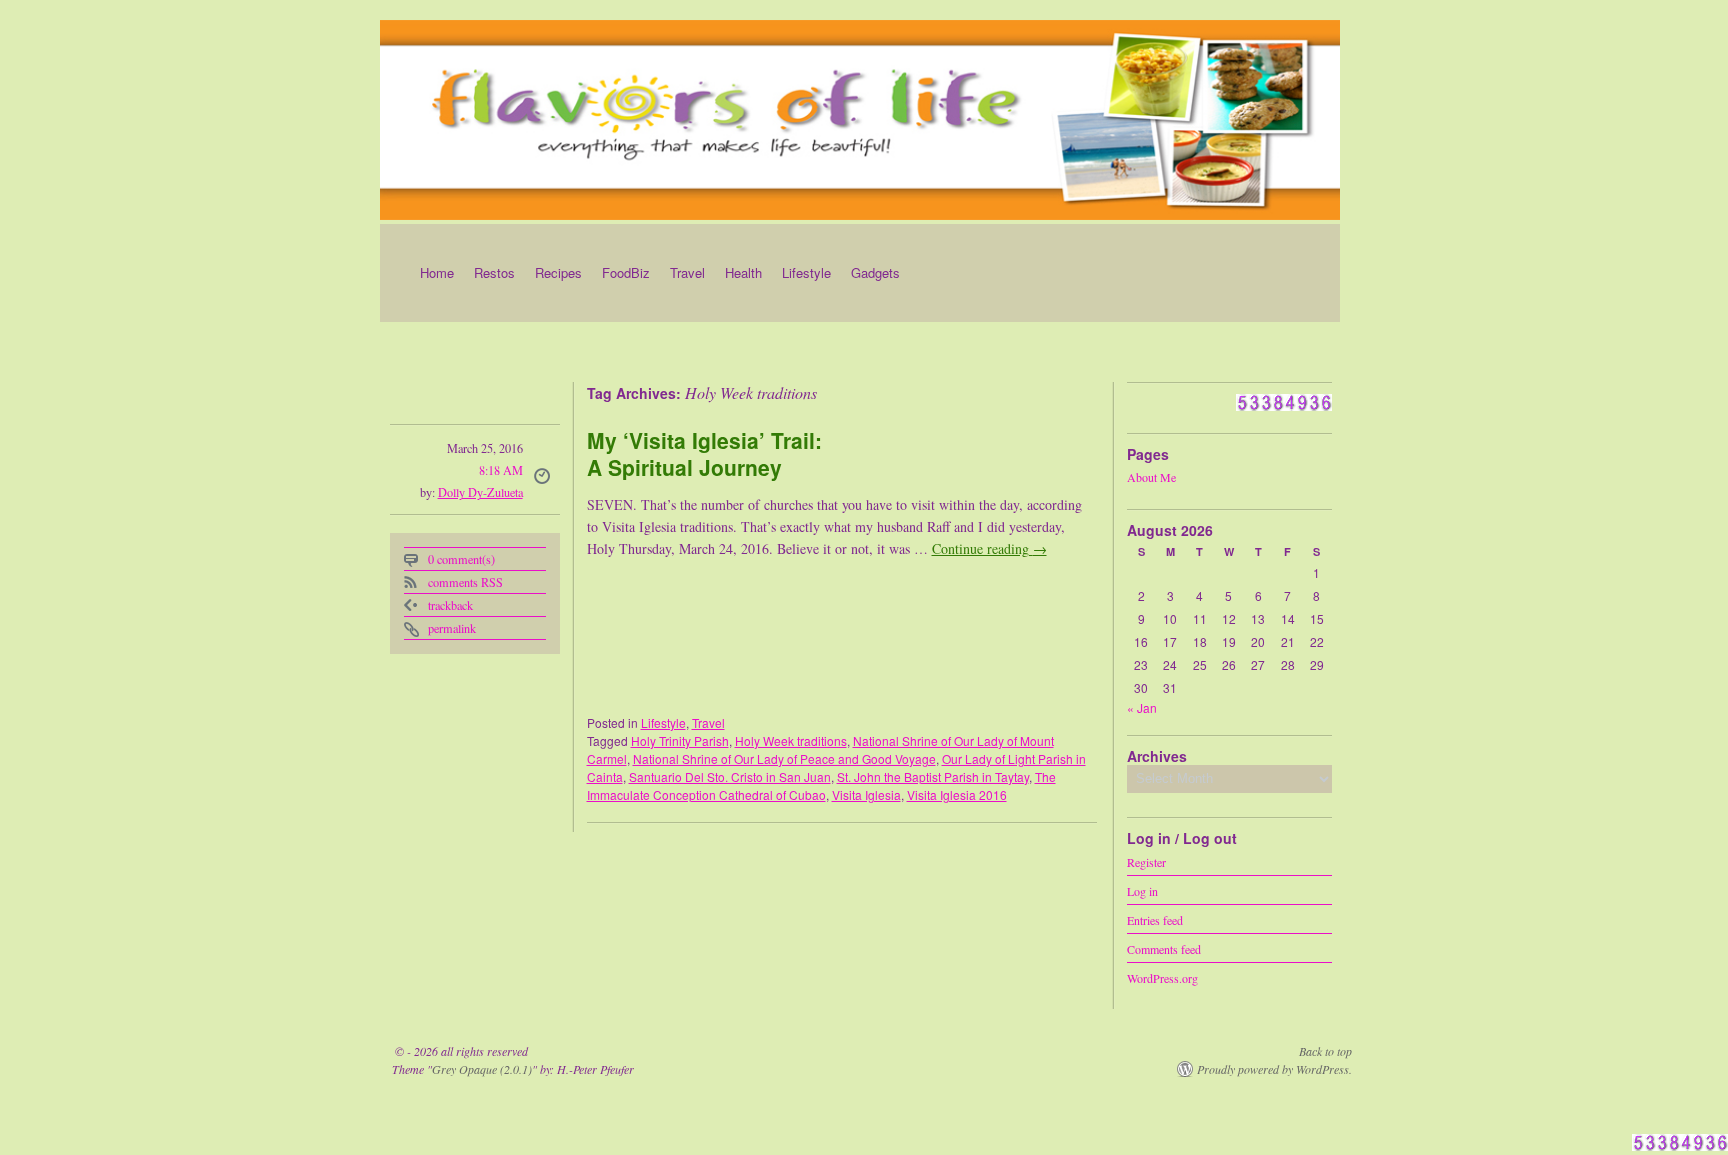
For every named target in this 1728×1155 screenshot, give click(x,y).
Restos (494, 272)
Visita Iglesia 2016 (957, 794)
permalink (452, 628)
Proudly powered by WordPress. (1274, 1069)
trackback (450, 605)
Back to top (1325, 1051)
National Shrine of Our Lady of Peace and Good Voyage (784, 758)
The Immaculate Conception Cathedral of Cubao (821, 785)
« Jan (1142, 707)
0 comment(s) (461, 559)
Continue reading (989, 548)
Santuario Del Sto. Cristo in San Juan (730, 776)
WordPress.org (1162, 977)
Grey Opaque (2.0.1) (482, 1069)
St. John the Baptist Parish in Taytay (933, 776)
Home (437, 272)
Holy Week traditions (791, 740)
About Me (1151, 477)
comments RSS (465, 582)
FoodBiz (626, 272)
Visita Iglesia (866, 794)
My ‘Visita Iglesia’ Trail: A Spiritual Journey (704, 453)
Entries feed (1155, 919)
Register (1146, 861)
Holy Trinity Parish (680, 740)
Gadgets (875, 272)
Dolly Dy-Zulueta (480, 492)
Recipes (558, 272)
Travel (687, 272)
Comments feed (1164, 948)
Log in (1142, 890)
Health (743, 272)
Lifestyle (806, 272)
